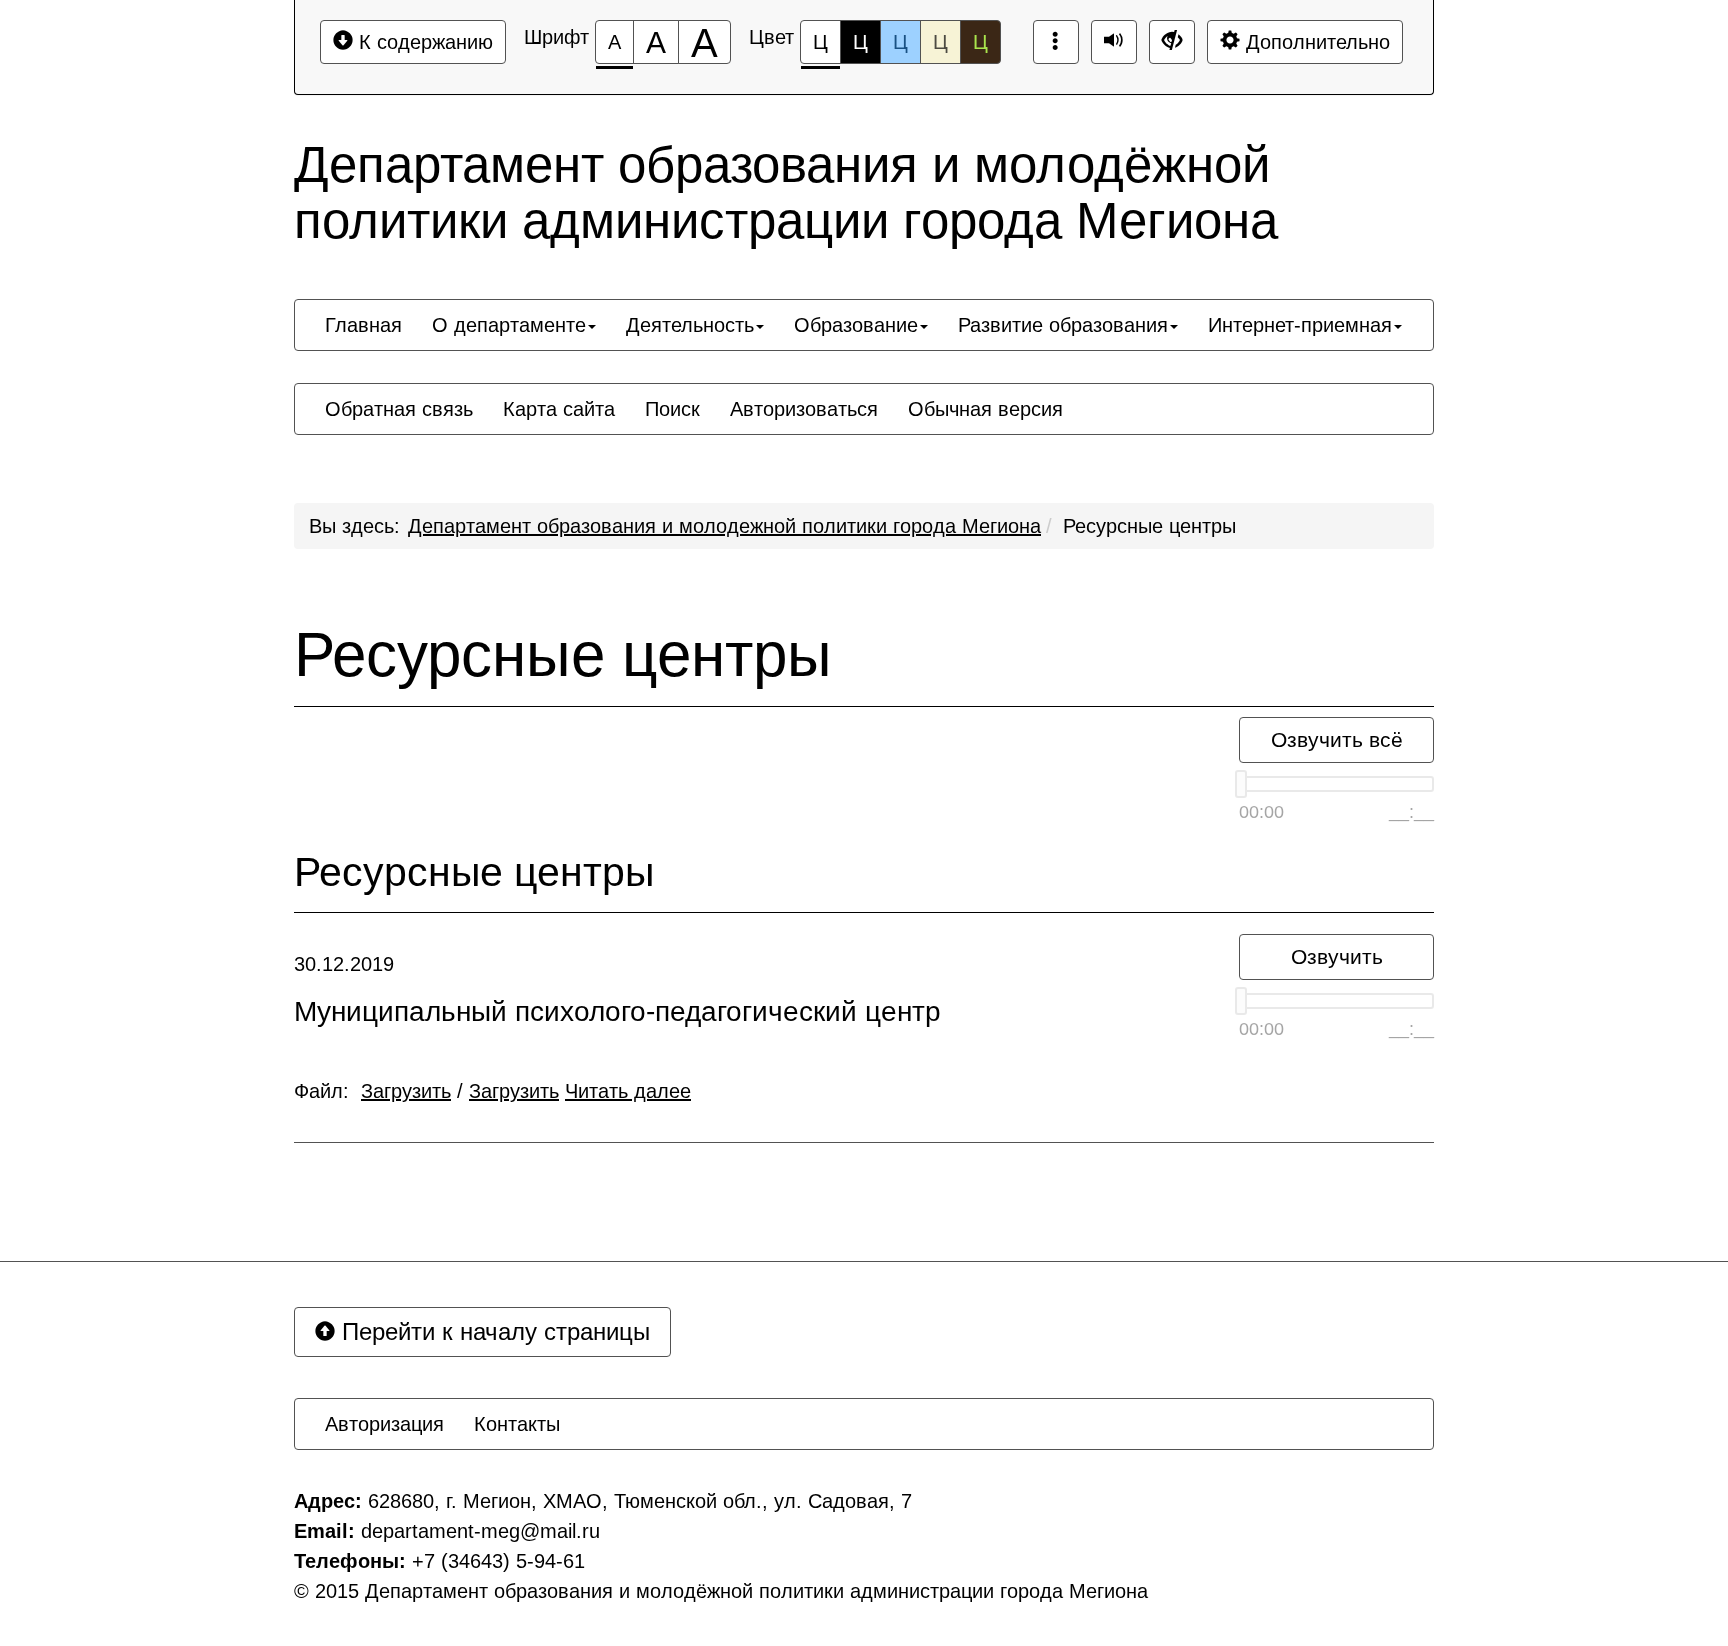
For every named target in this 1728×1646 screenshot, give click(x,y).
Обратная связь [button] (399, 409)
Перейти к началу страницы (492, 1331)
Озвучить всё (1337, 739)
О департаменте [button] (509, 325)
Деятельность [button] (690, 325)
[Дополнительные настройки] (1172, 42)
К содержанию (423, 42)
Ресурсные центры (1149, 526)
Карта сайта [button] (559, 409)
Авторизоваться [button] (804, 409)
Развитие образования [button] (1063, 325)
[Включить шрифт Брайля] (1056, 42)
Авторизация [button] (384, 1424)
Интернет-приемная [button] (1300, 325)
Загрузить (406, 1091)
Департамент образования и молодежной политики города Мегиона (724, 526)
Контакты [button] (517, 1424)
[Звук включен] (1114, 42)
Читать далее (628, 1091)
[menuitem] (363, 325)
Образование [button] (856, 325)
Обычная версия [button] (985, 409)
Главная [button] (363, 325)
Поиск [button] (672, 409)
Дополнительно (1315, 42)
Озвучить (1337, 956)
